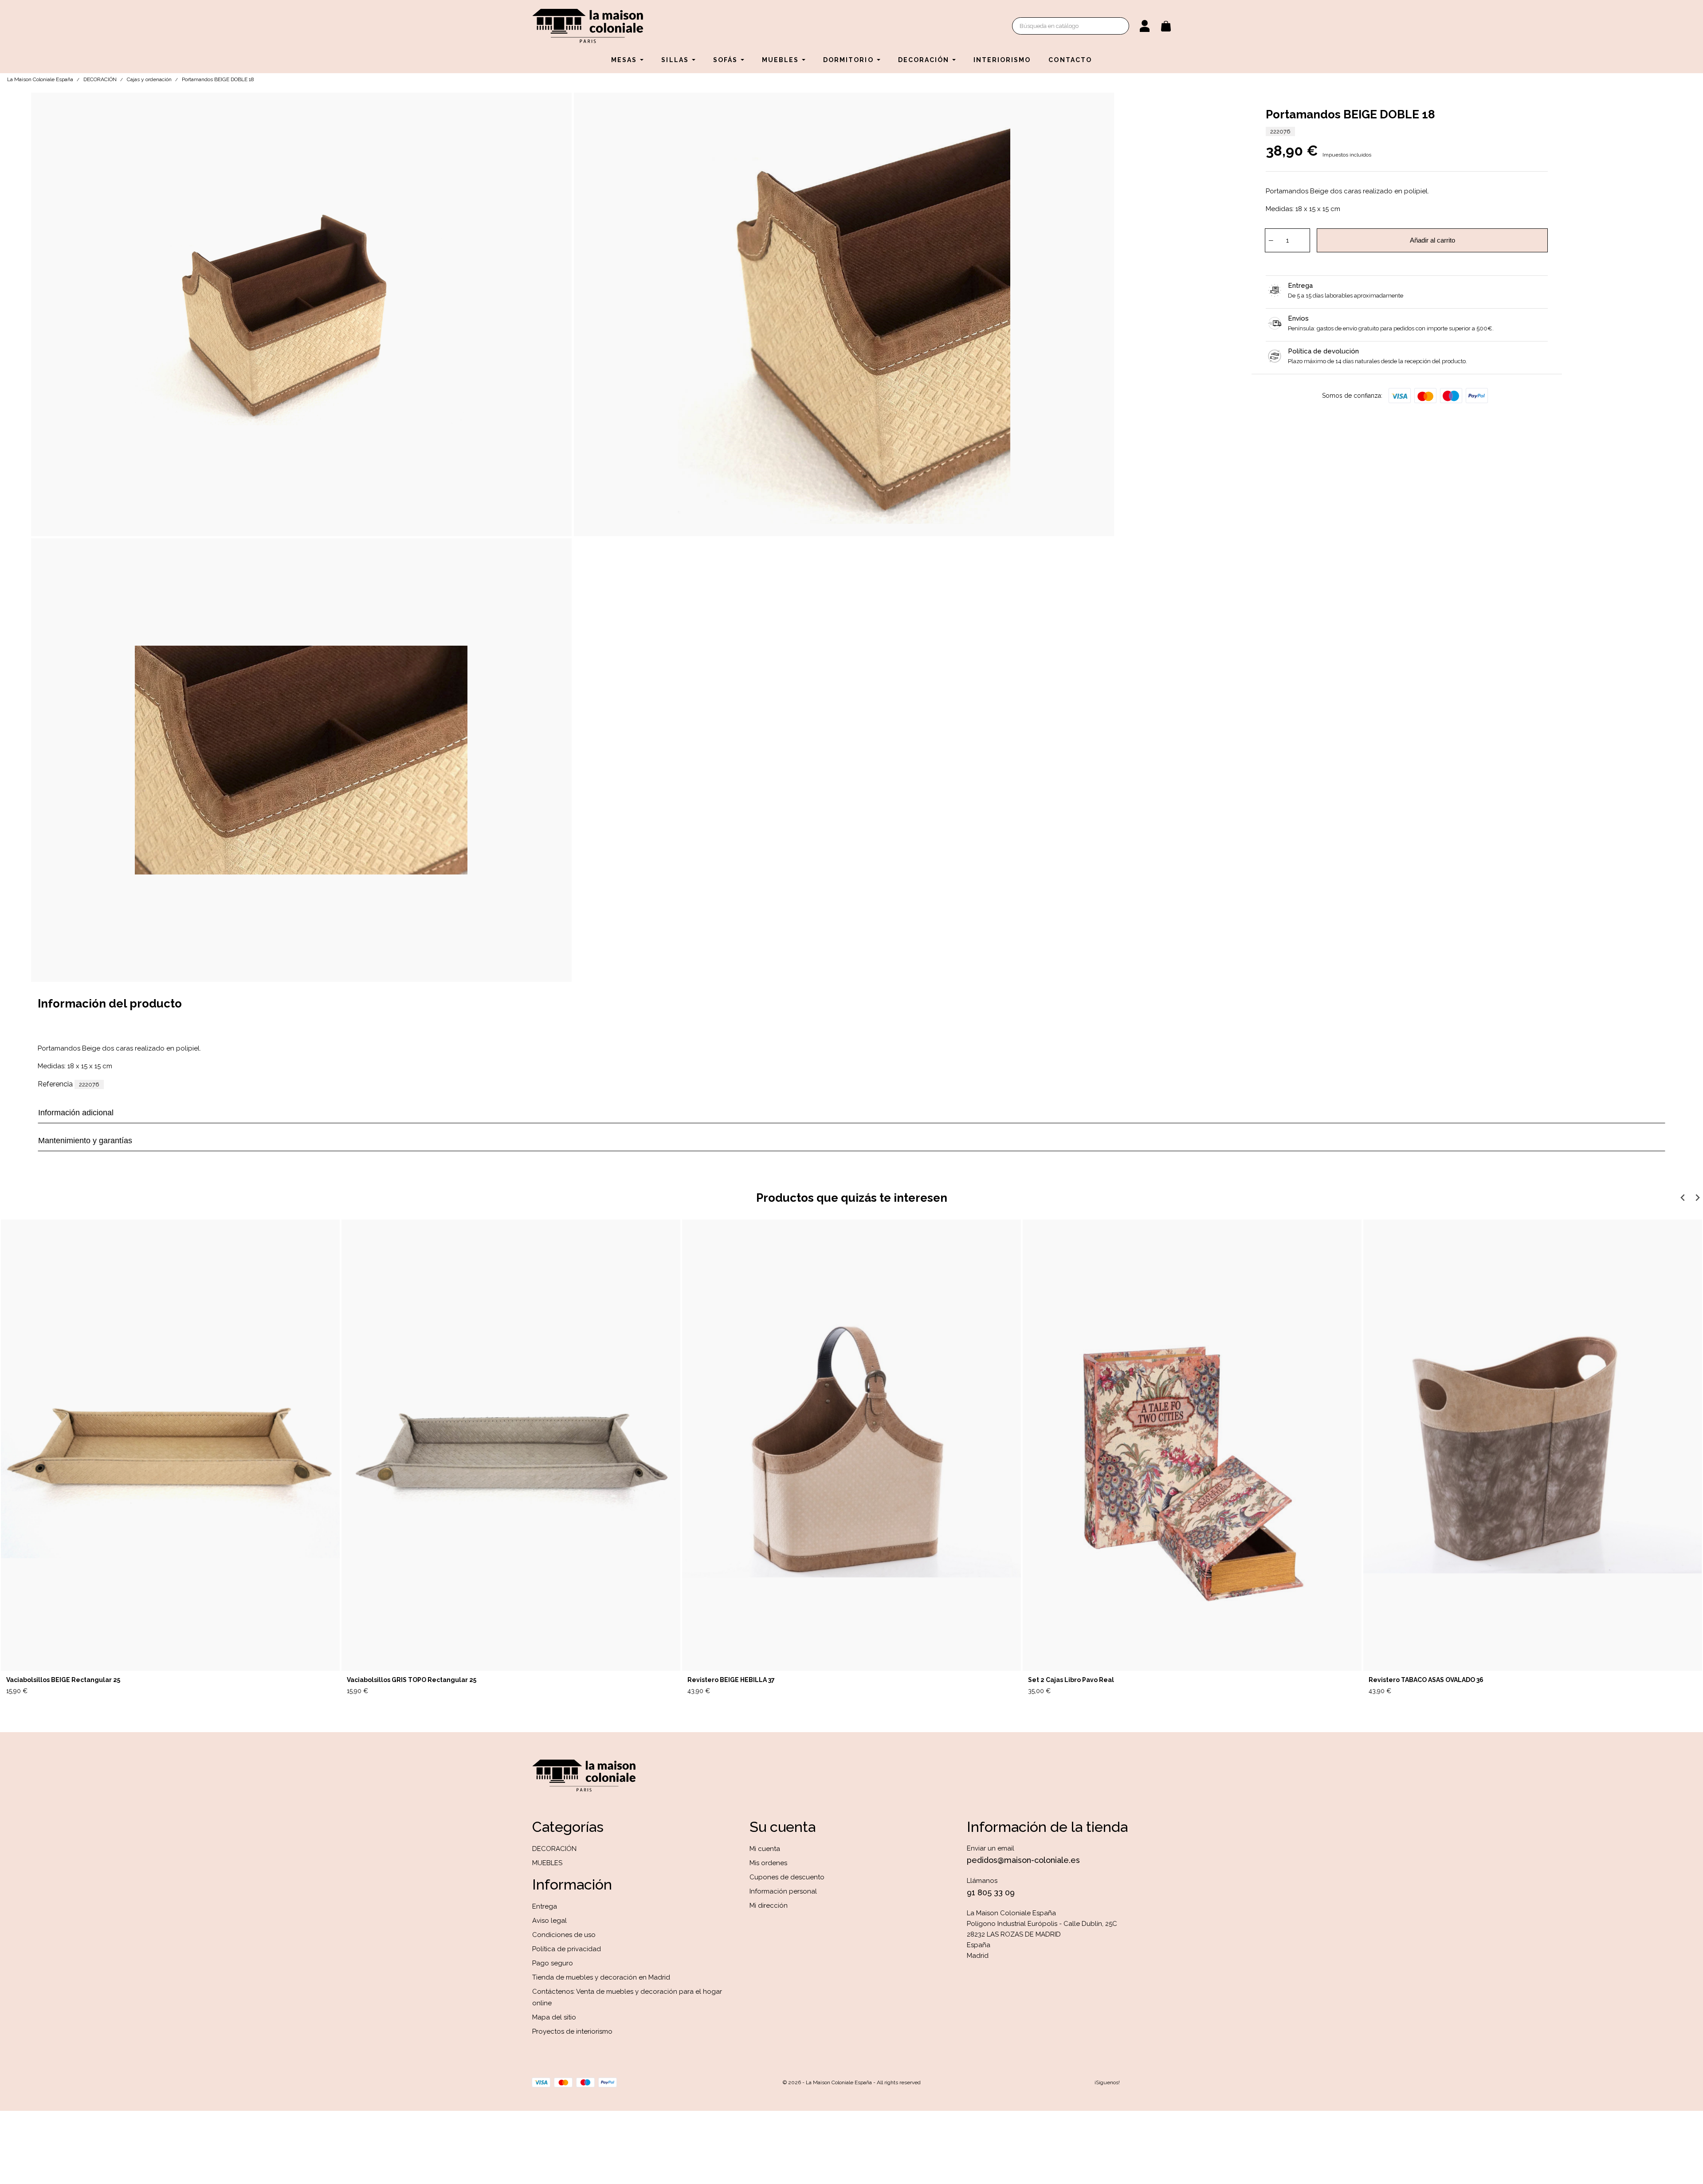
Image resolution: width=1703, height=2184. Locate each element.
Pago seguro (553, 1963)
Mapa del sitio (554, 2017)
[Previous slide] (1683, 1198)
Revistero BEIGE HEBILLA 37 (731, 1680)
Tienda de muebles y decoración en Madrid (601, 1977)
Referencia (55, 1084)
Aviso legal (549, 1921)
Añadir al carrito (1432, 240)
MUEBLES (547, 1863)
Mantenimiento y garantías (85, 1141)
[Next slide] (1697, 1198)
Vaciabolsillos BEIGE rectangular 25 (63, 1680)
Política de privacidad (567, 1949)
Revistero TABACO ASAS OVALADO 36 (1426, 1680)
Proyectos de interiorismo (572, 2031)
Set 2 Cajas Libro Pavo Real (1071, 1680)
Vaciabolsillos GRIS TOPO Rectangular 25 (412, 1680)
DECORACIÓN (554, 1849)
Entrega (545, 1906)
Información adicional (76, 1113)
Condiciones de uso (564, 1935)
